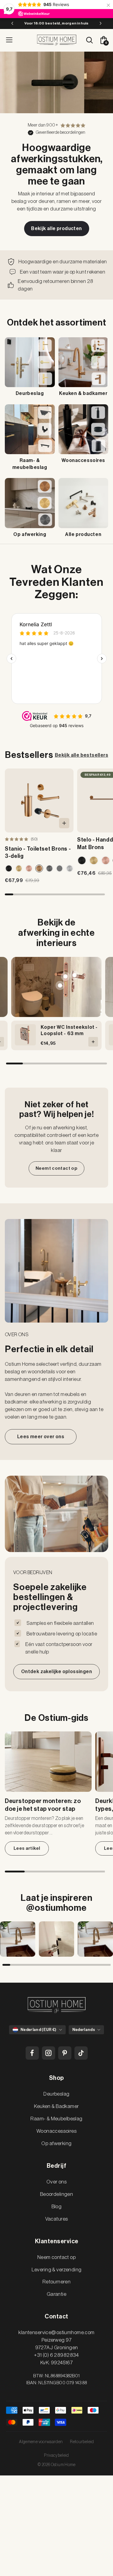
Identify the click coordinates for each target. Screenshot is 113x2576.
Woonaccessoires (56, 2131)
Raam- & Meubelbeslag (56, 2119)
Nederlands (84, 2030)
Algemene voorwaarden (41, 2442)
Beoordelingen (57, 2194)
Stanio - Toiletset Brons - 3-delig (38, 852)
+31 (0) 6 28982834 (56, 2355)
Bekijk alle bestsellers (82, 755)
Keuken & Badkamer (56, 2106)
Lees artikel (27, 1848)
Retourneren (57, 2282)
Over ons (56, 2182)
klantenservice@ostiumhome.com (56, 2332)
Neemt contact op (56, 1168)
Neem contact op (56, 2257)
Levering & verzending (57, 2270)
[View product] (75, 975)
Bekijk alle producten (56, 229)
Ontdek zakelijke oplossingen (56, 1672)
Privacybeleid (56, 2456)
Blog (57, 2207)
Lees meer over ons (41, 1437)
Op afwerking (56, 2143)
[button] (9, 894)
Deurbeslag (56, 2094)
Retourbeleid (82, 2442)
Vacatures (57, 2219)
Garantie (56, 2294)
